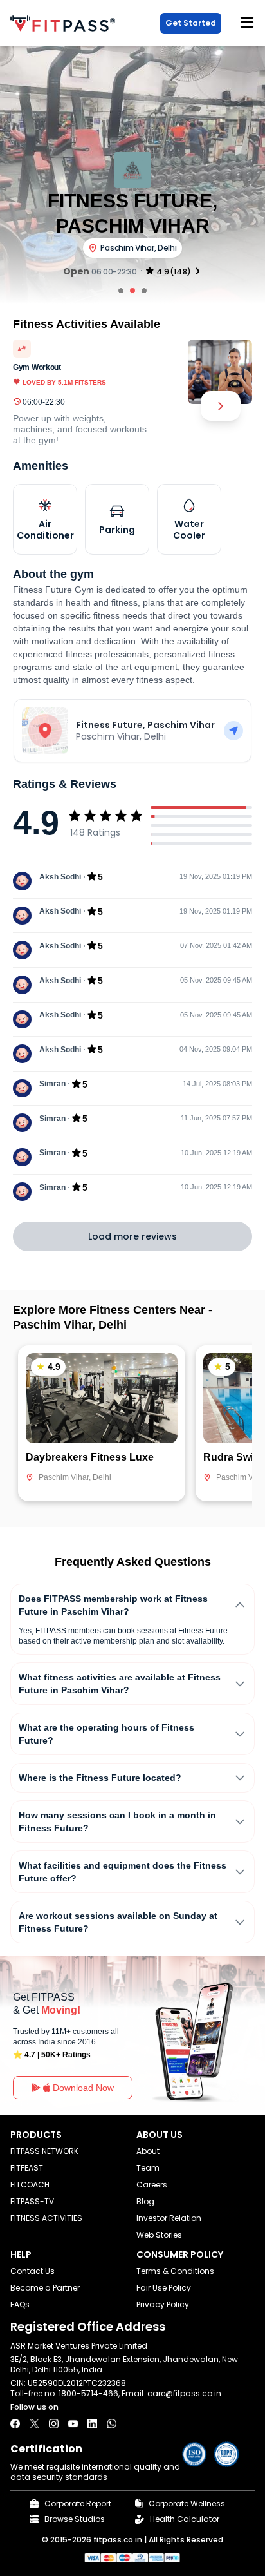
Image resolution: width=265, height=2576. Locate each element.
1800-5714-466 (88, 2393)
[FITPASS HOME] (65, 24)
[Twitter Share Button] (34, 2424)
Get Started (191, 23)
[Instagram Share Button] (54, 2424)
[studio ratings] (197, 271)
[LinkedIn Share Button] (92, 2424)
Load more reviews (132, 1236)
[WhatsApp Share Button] (112, 2424)
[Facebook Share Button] (15, 2424)
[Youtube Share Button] (73, 2424)
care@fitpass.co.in (184, 2393)
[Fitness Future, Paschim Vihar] (233, 731)
